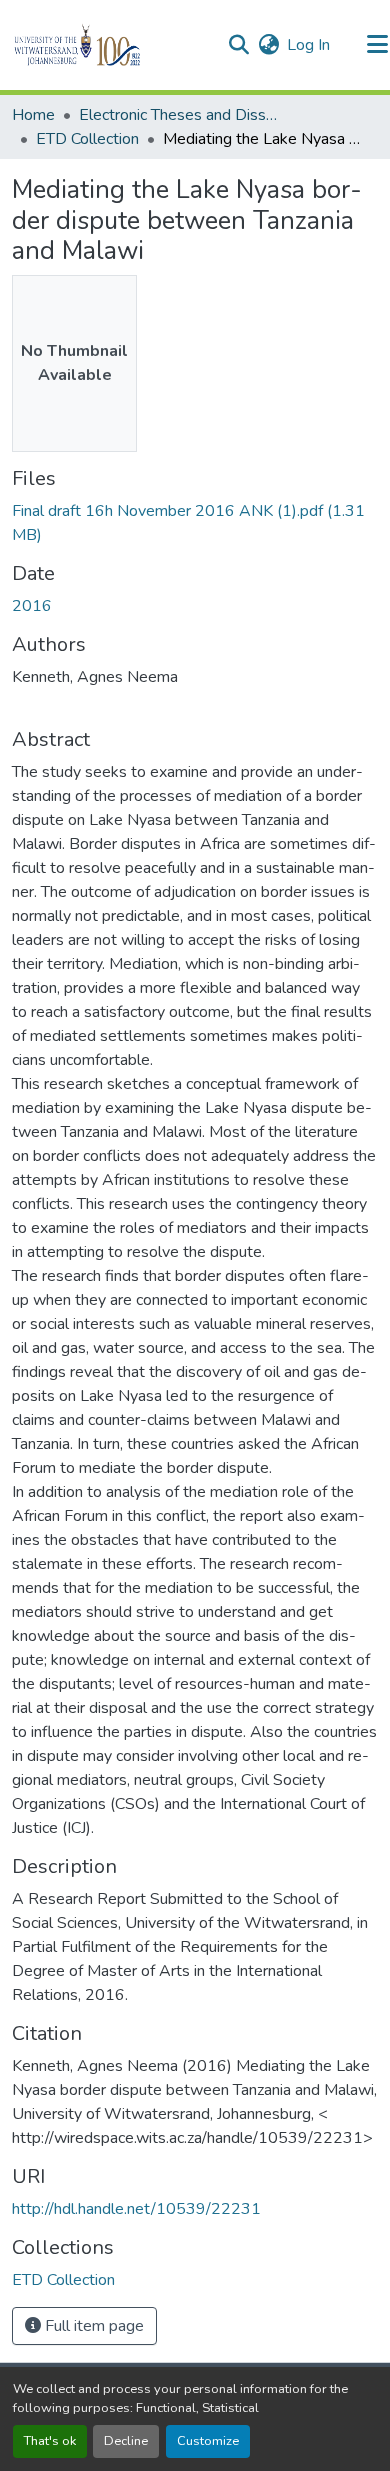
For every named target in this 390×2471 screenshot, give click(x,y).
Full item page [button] (92, 2326)
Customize (208, 2441)
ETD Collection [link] (87, 139)
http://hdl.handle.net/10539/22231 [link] (136, 2209)
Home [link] (33, 115)
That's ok (50, 2441)
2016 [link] (32, 606)
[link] (195, 523)
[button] (111, 45)
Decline (126, 2441)
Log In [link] (308, 45)
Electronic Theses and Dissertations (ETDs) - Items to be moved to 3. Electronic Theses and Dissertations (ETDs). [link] (179, 115)
